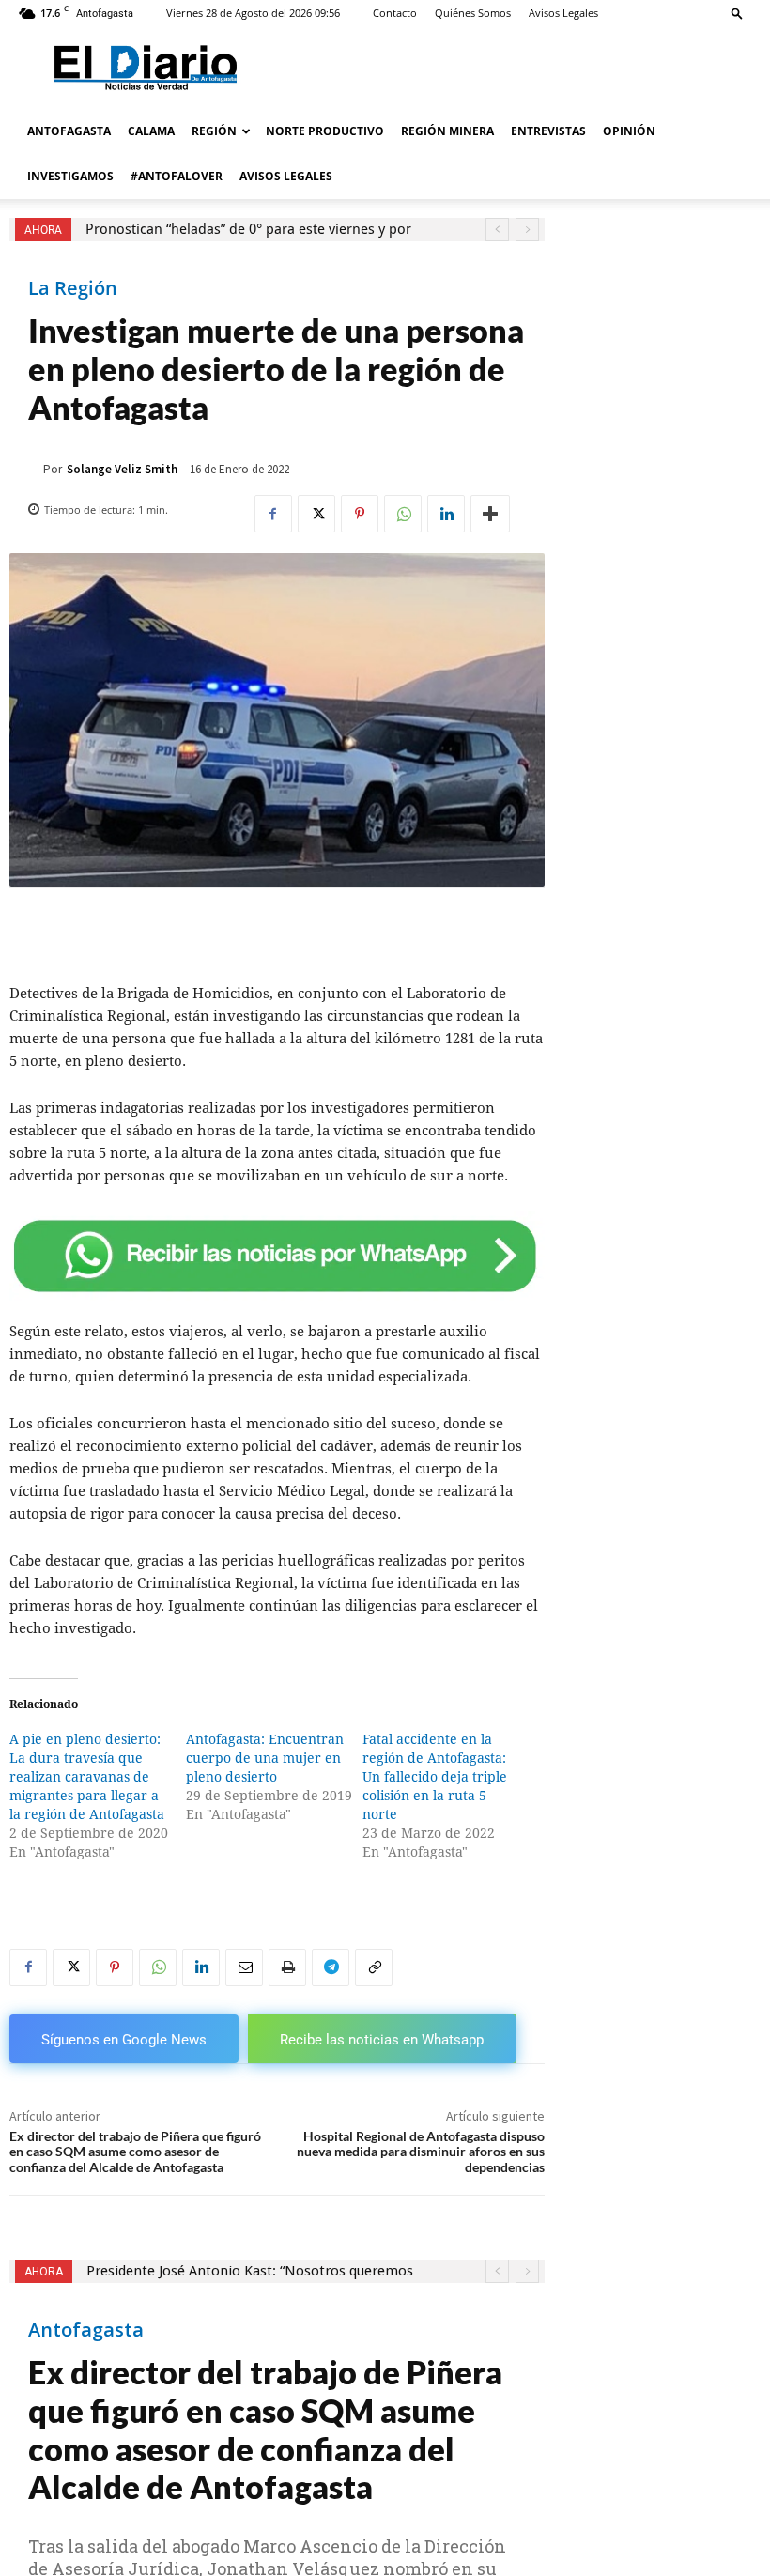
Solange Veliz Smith (122, 469)
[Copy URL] (374, 1967)
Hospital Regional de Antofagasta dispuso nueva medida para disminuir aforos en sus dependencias (421, 2152)
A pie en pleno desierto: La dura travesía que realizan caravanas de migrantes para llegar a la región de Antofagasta (87, 1777)
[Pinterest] (360, 514)
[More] (490, 514)
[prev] (497, 230)
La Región (73, 288)
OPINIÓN (629, 131)
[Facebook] (273, 514)
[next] (527, 230)
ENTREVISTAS (548, 131)
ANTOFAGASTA (69, 131)
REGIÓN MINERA (447, 131)
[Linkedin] (446, 514)
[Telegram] (331, 1967)
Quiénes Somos (473, 13)
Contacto (395, 13)
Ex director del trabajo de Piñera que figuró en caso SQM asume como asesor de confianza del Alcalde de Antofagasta (135, 2152)
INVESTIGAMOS (70, 176)
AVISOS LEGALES (286, 176)
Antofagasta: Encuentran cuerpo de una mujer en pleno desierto (265, 1758)
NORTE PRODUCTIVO (325, 131)
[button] (737, 13)
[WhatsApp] (403, 514)
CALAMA (151, 131)
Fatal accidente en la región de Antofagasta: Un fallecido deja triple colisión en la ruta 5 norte (435, 1777)
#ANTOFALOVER (177, 176)
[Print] (287, 1967)
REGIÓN (214, 131)
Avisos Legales (563, 13)
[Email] (244, 1967)
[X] (316, 514)
